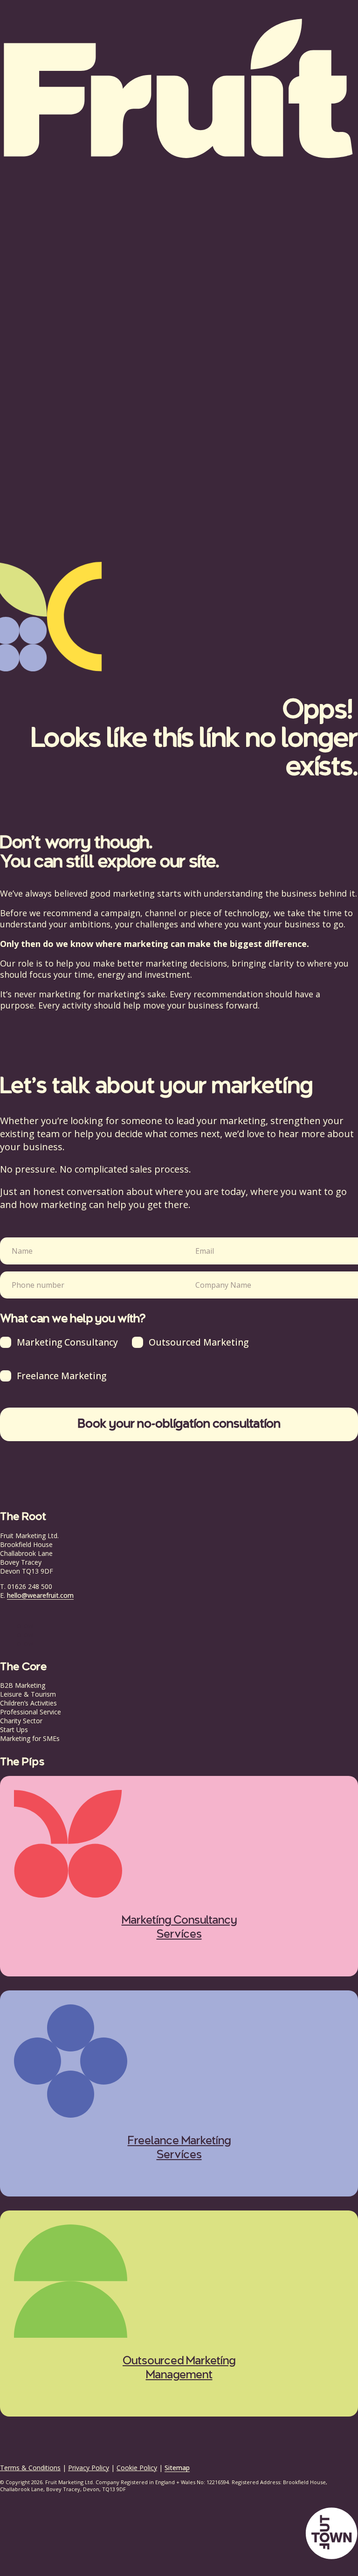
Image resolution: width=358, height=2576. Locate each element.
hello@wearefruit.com (40, 1595)
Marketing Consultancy (67, 1342)
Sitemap (177, 2468)
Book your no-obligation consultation (179, 1424)
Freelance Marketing (62, 1376)
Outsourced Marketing (199, 1342)
